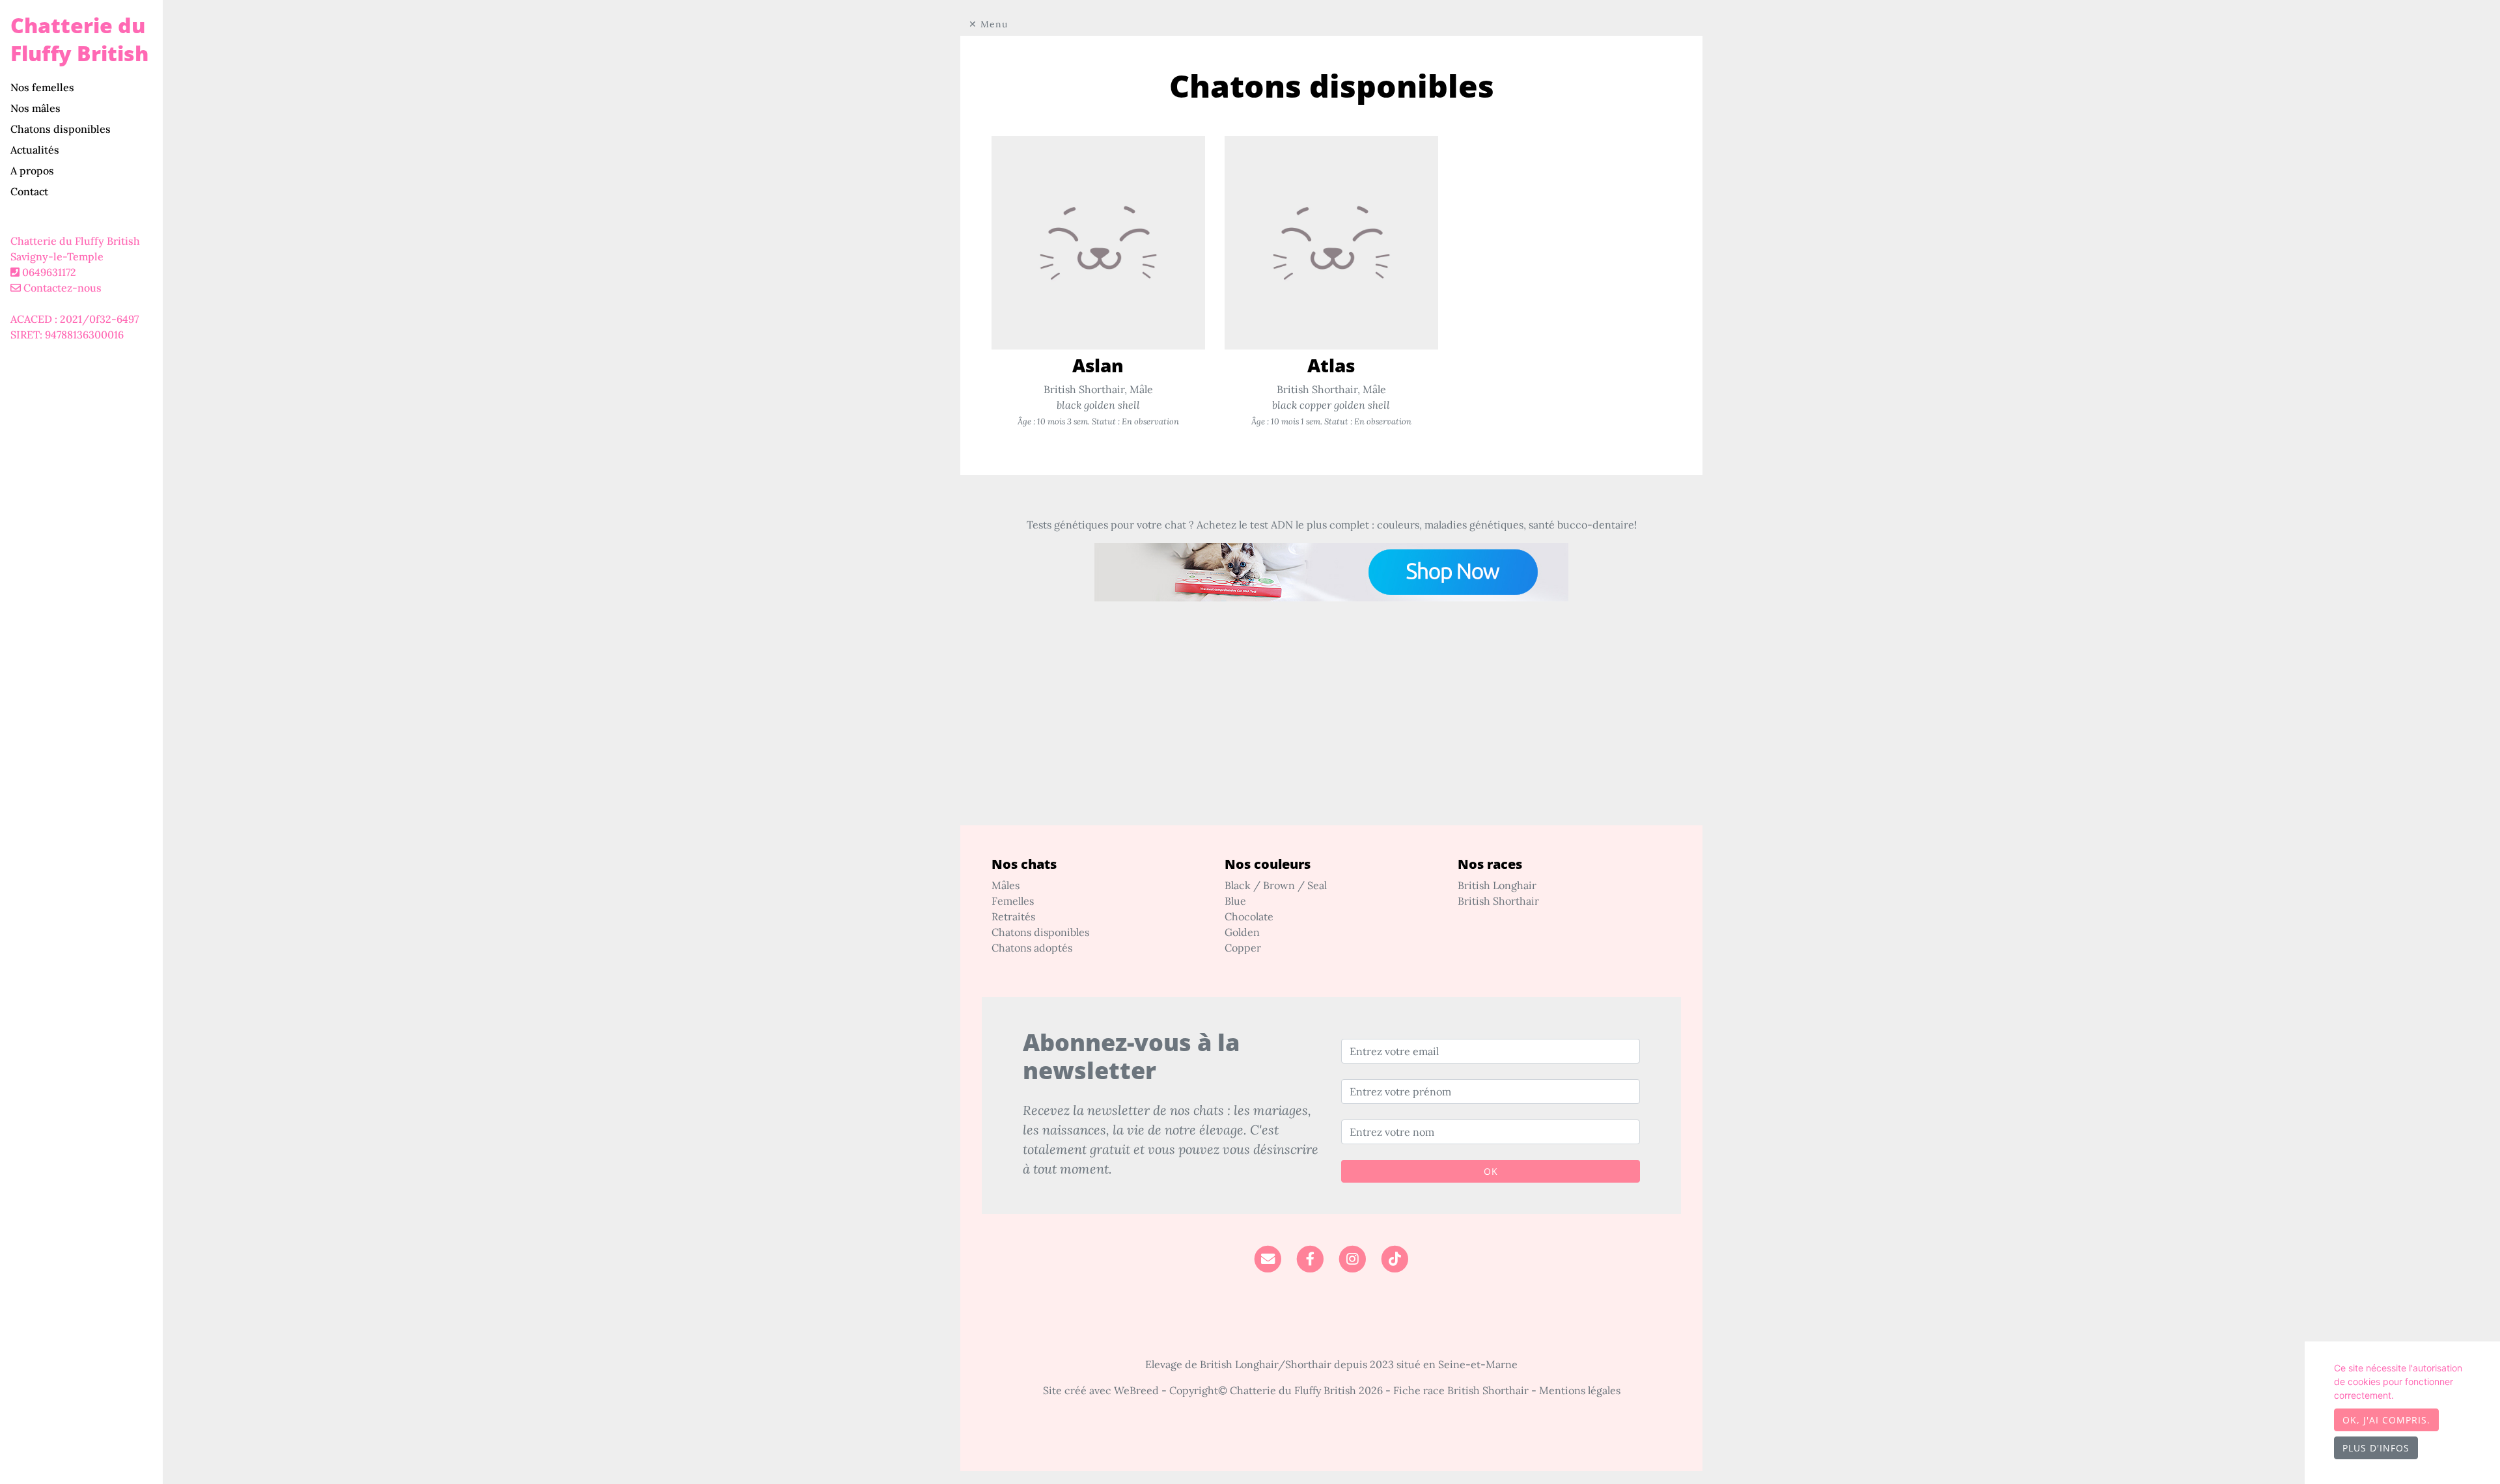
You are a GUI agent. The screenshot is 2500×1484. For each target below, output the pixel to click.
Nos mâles (35, 108)
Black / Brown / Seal (1276, 885)
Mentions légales (1580, 1390)
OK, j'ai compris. (2386, 1420)
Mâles (1006, 885)
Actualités (35, 150)
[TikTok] (1395, 1258)
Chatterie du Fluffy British (79, 39)
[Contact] (1267, 1258)
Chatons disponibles (61, 129)
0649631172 (49, 272)
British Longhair (1497, 885)
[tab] (87, 87)
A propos (32, 171)
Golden (1242, 932)
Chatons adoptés (1032, 948)
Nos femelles (42, 87)
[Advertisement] (1331, 734)
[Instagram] (1353, 1258)
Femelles (1013, 901)
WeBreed (1136, 1390)
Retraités (1013, 916)
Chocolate (1249, 916)
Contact (29, 191)
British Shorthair (1498, 901)
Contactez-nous (61, 288)
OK (1491, 1171)
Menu (994, 24)
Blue (1235, 901)
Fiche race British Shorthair (1461, 1390)
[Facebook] (1310, 1258)
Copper (1243, 948)
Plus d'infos (2376, 1448)
